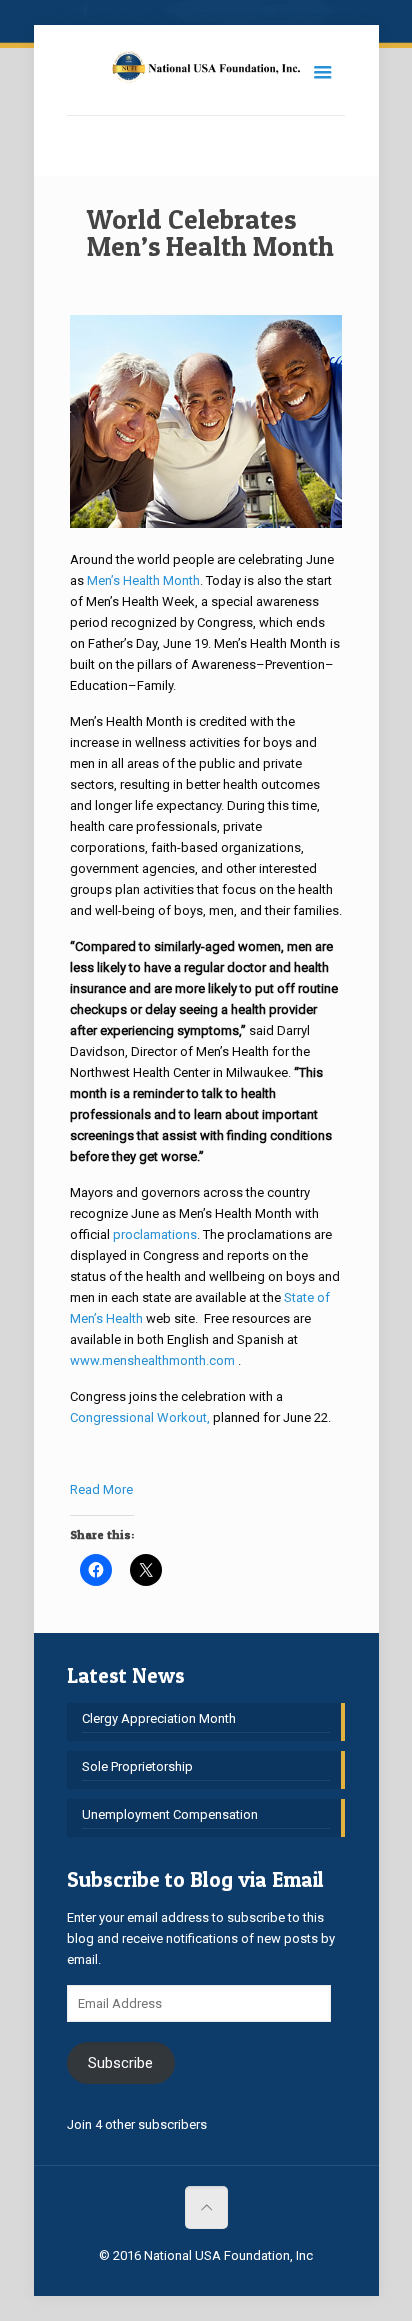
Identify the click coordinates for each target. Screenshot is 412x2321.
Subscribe (120, 2063)
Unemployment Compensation (170, 1814)
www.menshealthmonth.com (152, 1360)
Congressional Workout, (140, 1417)
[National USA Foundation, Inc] (206, 70)
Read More (101, 1489)
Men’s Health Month (143, 580)
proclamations (155, 1234)
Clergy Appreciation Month (159, 1718)
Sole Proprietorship (137, 1766)
